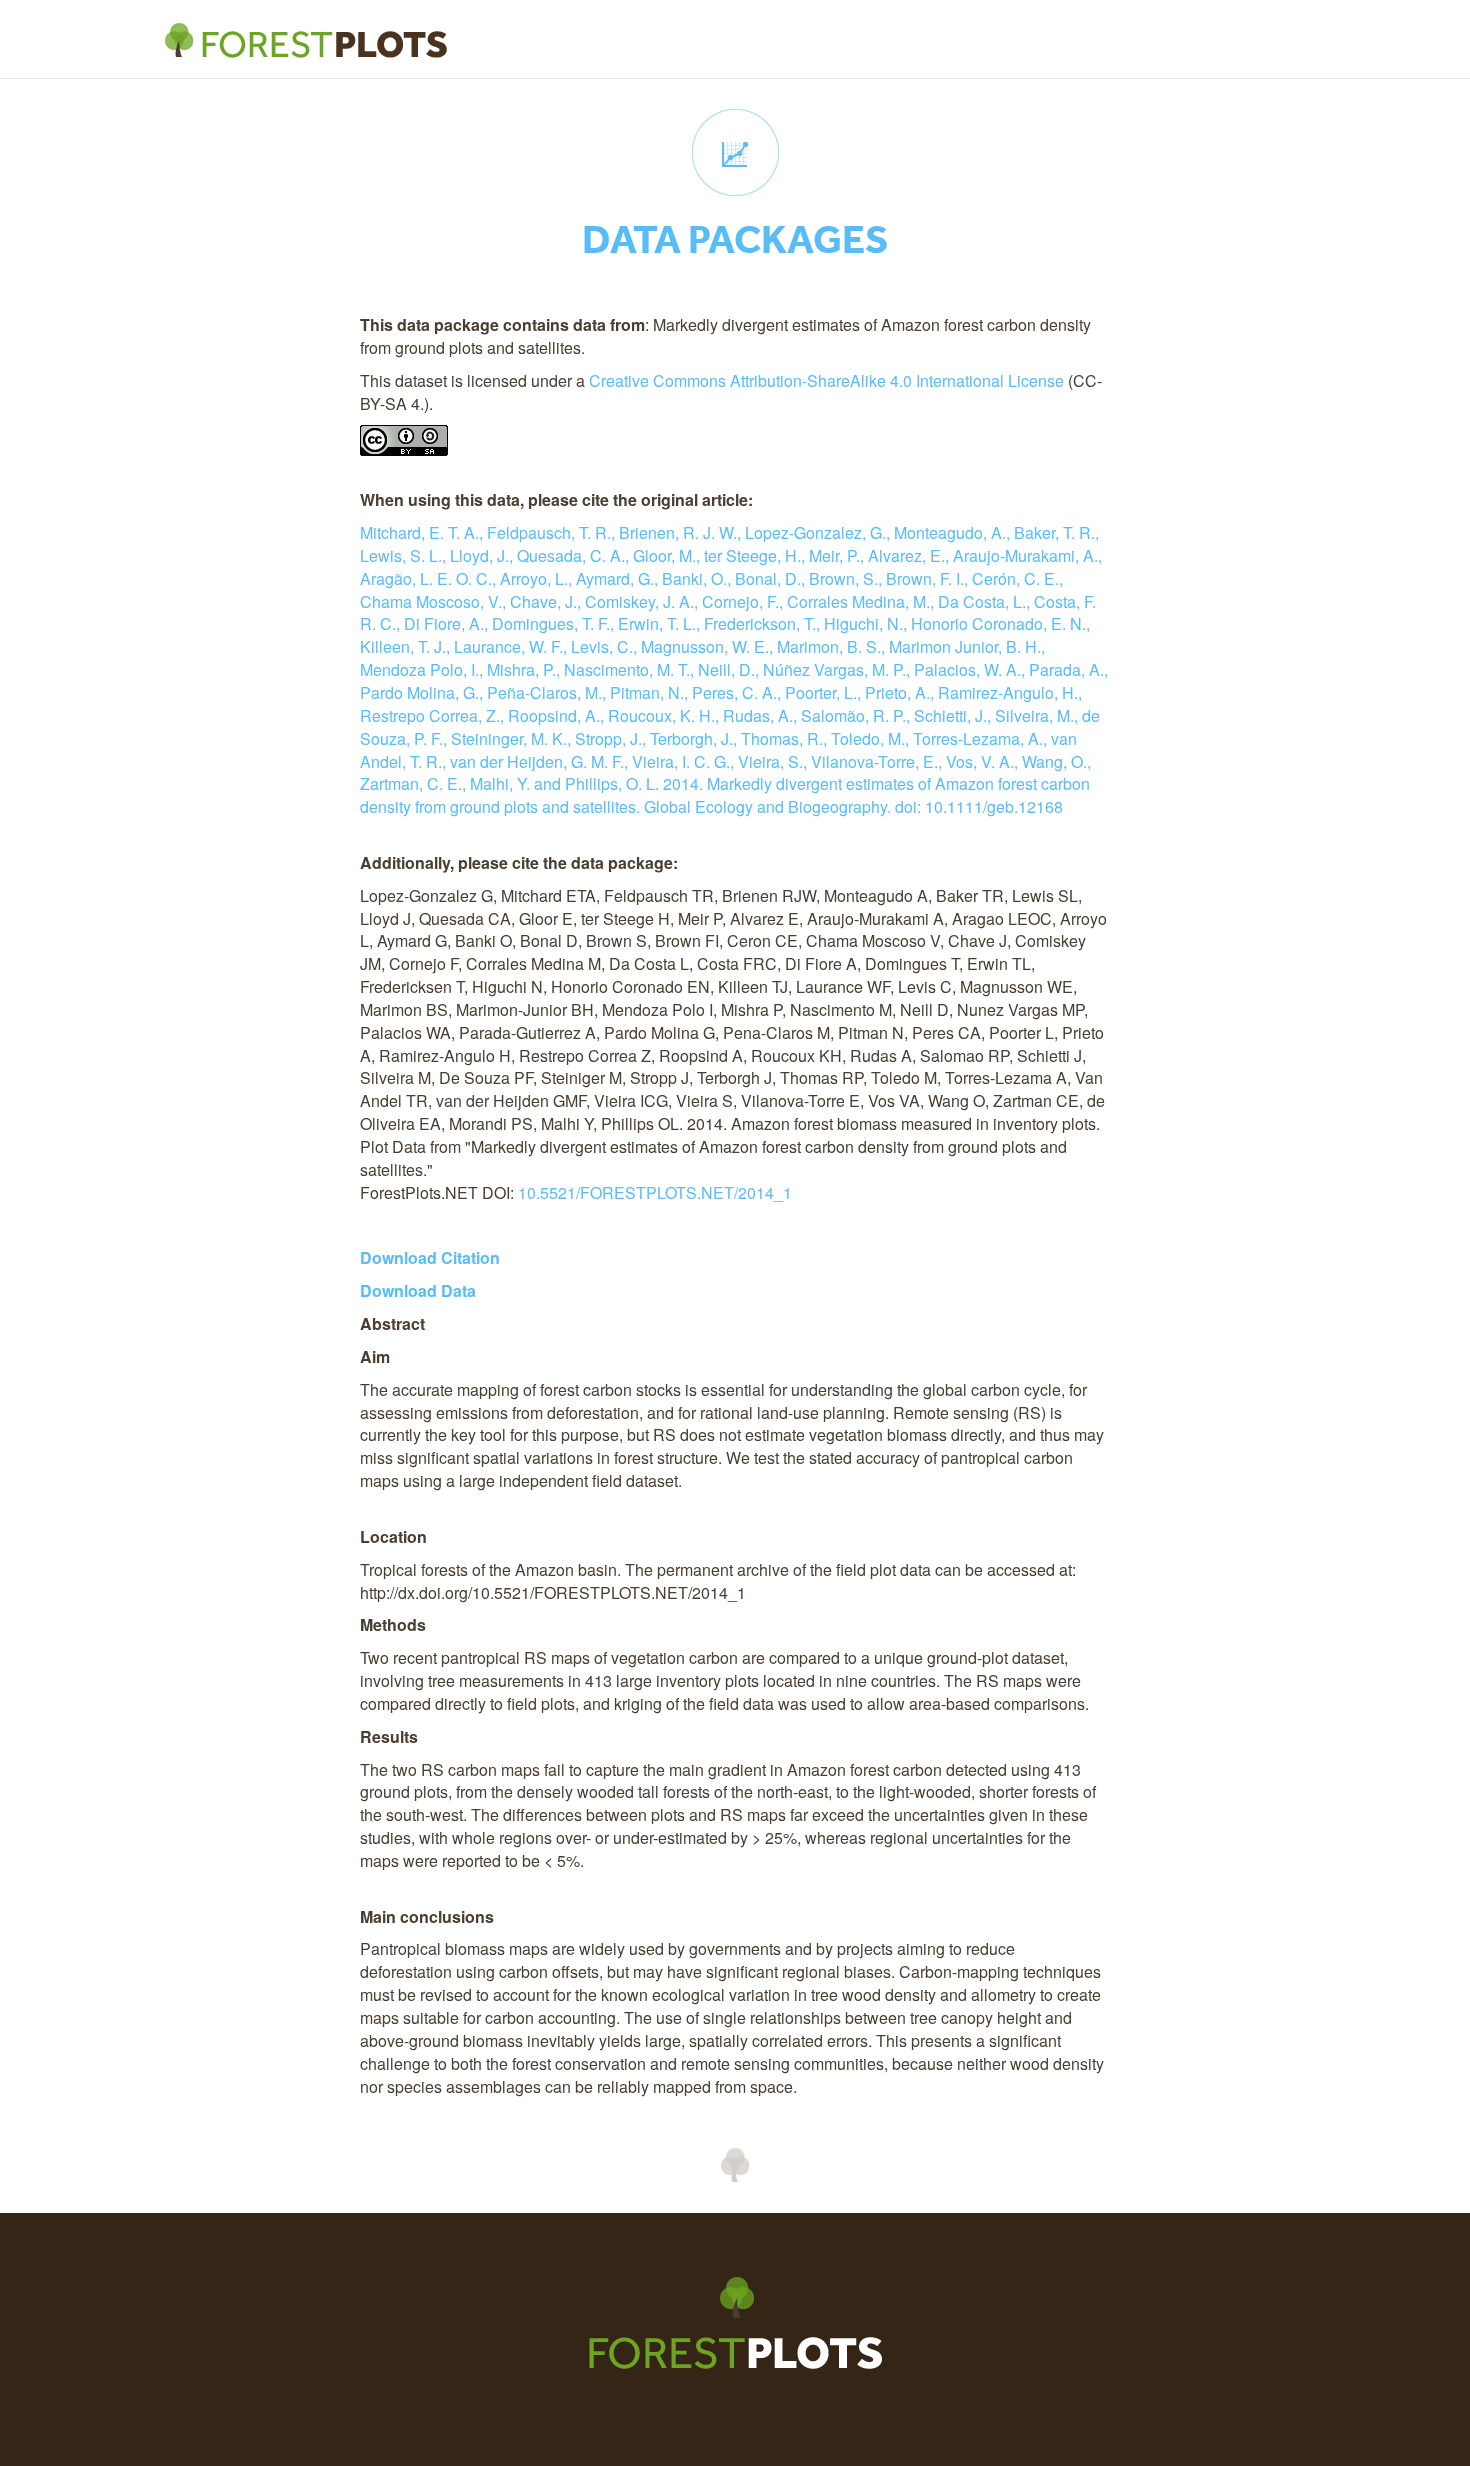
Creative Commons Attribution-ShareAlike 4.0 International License (826, 380)
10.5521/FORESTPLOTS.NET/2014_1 (655, 1192)
